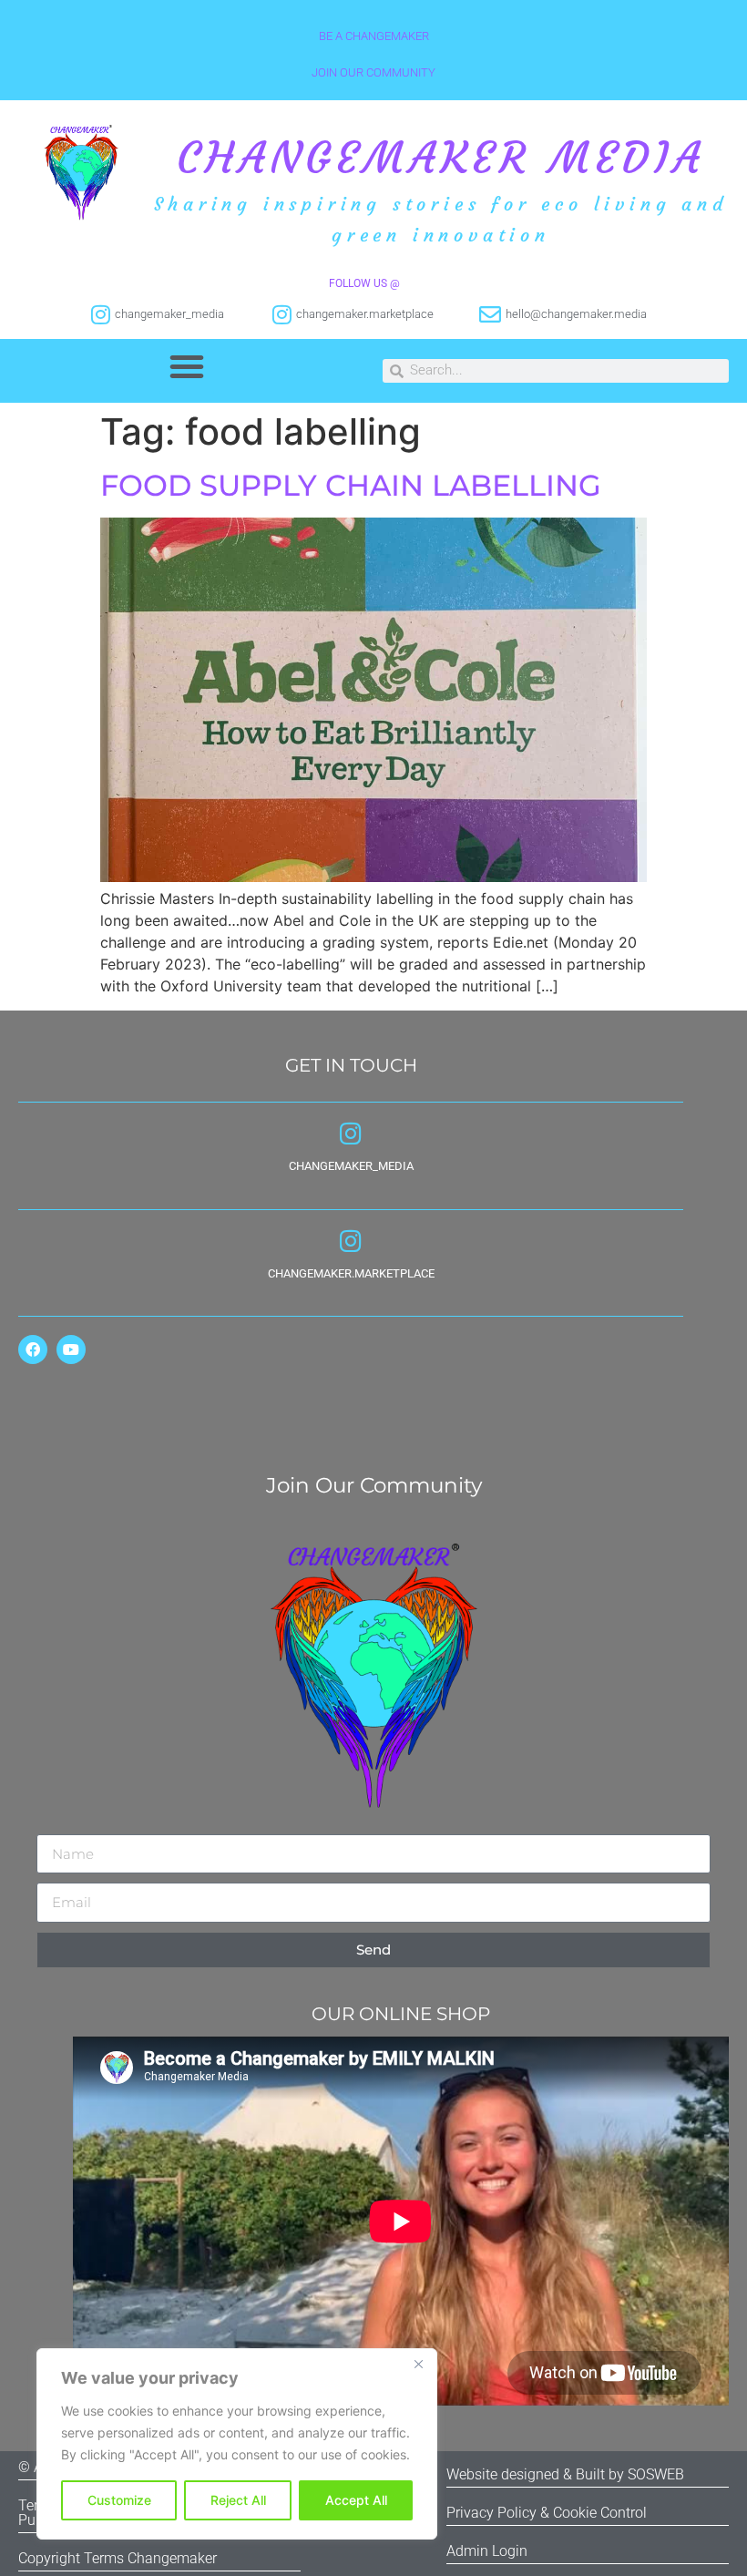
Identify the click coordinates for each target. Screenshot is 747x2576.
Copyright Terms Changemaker (118, 2558)
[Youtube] (71, 1350)
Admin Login (487, 2551)
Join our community (373, 72)
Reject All (238, 2500)
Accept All (356, 2500)
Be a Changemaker (374, 36)
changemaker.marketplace (351, 1273)
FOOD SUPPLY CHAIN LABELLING (351, 485)
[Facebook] (33, 1350)
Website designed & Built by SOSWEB (565, 2474)
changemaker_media (351, 1166)
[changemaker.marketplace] (351, 1241)
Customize (119, 2500)
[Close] (418, 2364)
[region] (237, 2444)
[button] (187, 366)
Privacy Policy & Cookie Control (547, 2513)
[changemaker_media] (351, 1133)
